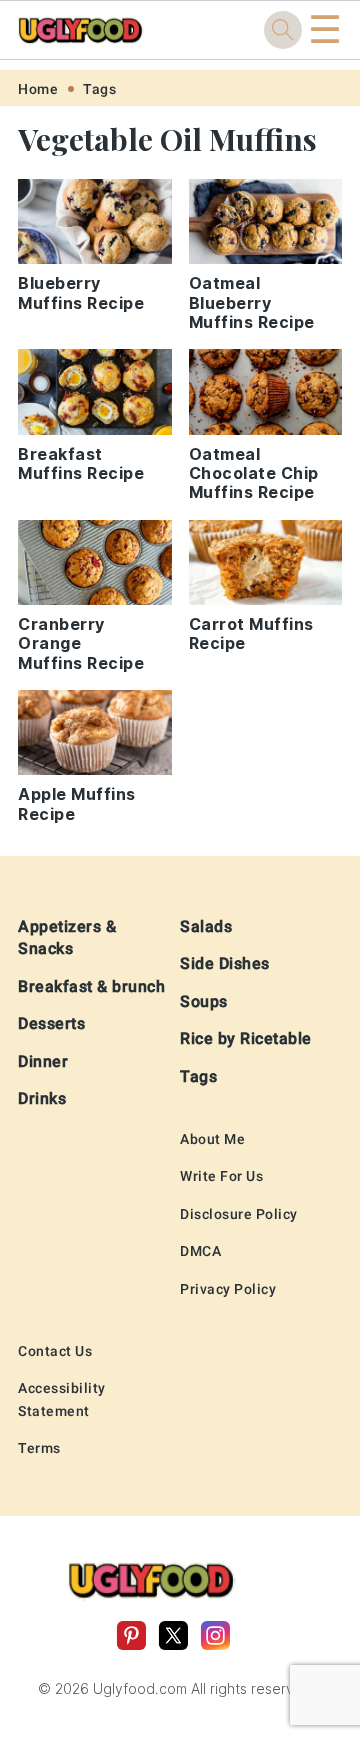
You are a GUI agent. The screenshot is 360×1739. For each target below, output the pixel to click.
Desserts (51, 1023)
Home (38, 89)
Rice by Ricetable (246, 1038)
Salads (206, 926)
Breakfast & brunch (91, 986)
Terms (39, 1448)
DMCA (200, 1251)
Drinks (42, 1098)
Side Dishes (225, 963)
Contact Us (55, 1351)
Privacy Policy (228, 1289)
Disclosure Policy (239, 1214)
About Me (212, 1139)
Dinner (43, 1061)
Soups (204, 1001)
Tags (99, 89)
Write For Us (221, 1176)
